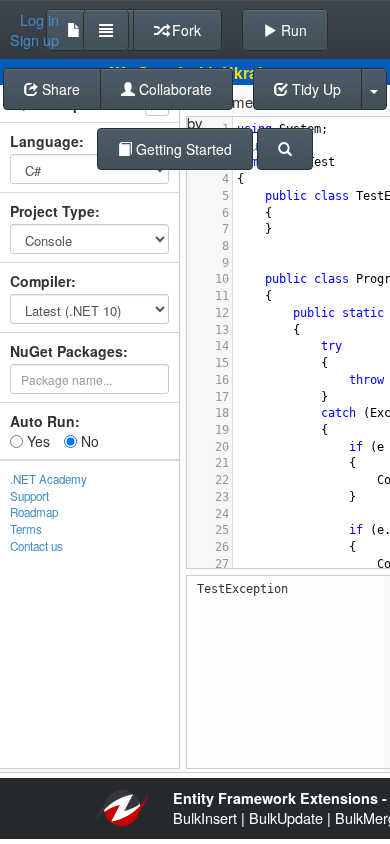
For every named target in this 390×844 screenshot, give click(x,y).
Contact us (36, 546)
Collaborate (173, 89)
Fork (184, 30)
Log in (39, 20)
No (88, 441)
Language (44, 141)
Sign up (34, 40)
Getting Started (182, 149)
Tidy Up (314, 89)
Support (29, 496)
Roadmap (34, 512)
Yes (36, 441)
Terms (26, 529)
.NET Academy (48, 479)
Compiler (40, 281)
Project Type (52, 211)
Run (292, 30)
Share (59, 89)
